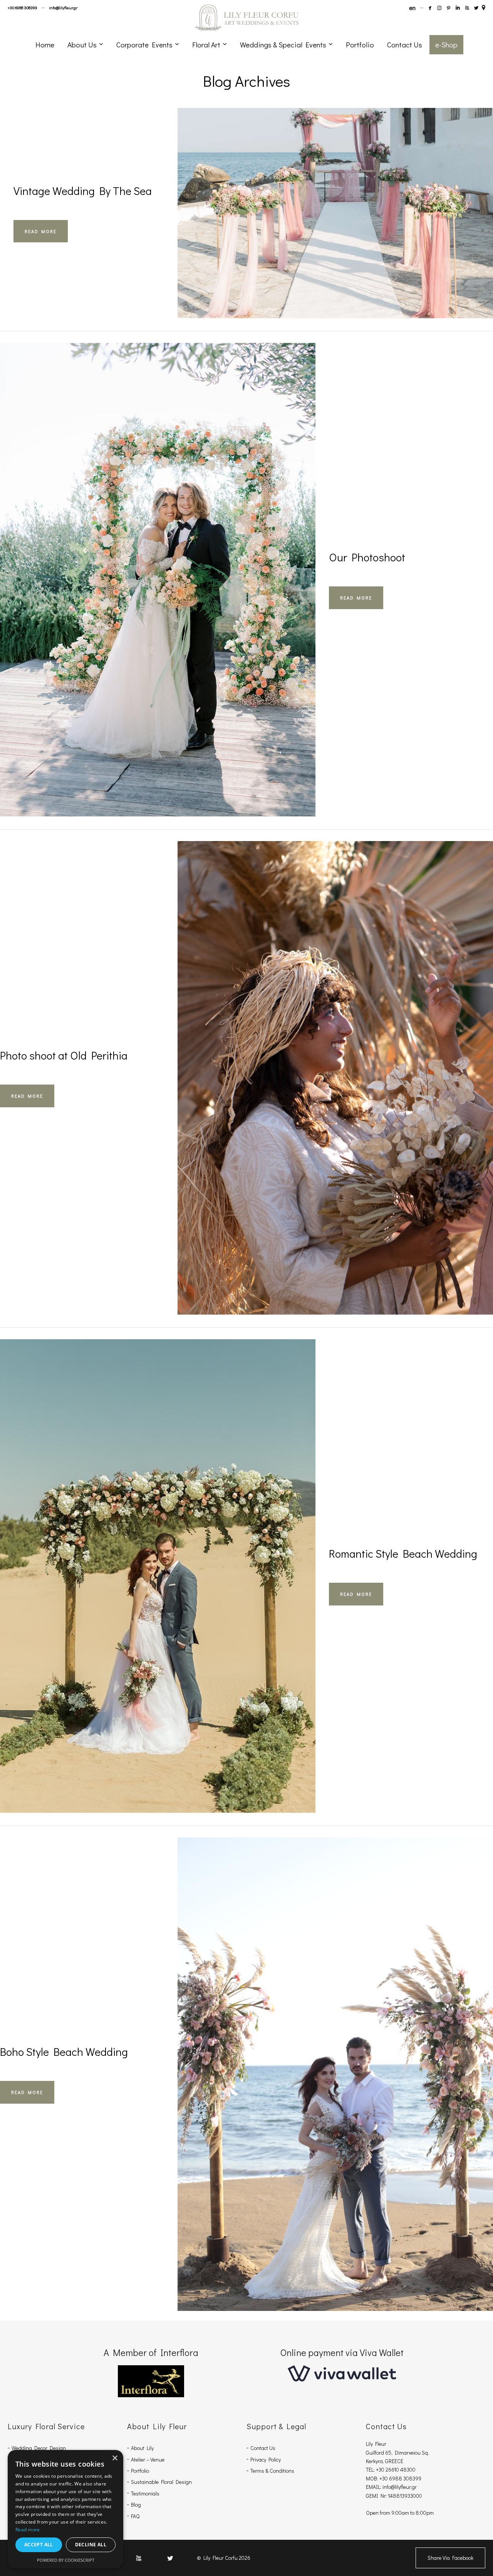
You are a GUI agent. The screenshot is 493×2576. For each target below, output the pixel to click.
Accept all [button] (39, 2545)
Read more (28, 2530)
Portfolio (140, 2471)
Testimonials (145, 2493)
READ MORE (41, 231)
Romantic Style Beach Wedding (403, 1553)
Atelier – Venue (148, 2459)
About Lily (142, 2448)
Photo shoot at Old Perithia (64, 1055)
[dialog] (65, 2509)
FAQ (135, 2516)
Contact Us (263, 2448)
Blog (136, 2505)
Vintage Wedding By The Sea (83, 191)
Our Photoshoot (367, 557)
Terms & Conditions (272, 2471)
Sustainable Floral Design (161, 2482)
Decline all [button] (91, 2545)
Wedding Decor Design (39, 2448)
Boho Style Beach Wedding (64, 2052)
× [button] (115, 2458)
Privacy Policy (266, 2459)
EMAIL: (374, 2487)
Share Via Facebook (450, 2558)
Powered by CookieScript (66, 2560)
